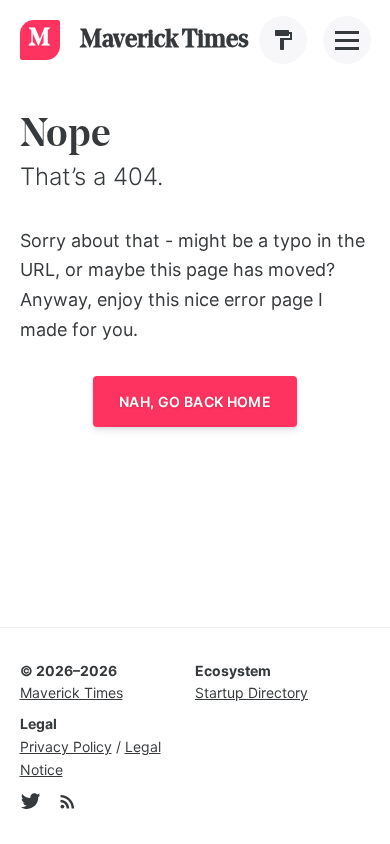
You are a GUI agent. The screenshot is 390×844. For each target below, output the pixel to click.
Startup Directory (251, 692)
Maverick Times (71, 692)
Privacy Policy (66, 746)
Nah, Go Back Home (195, 401)
